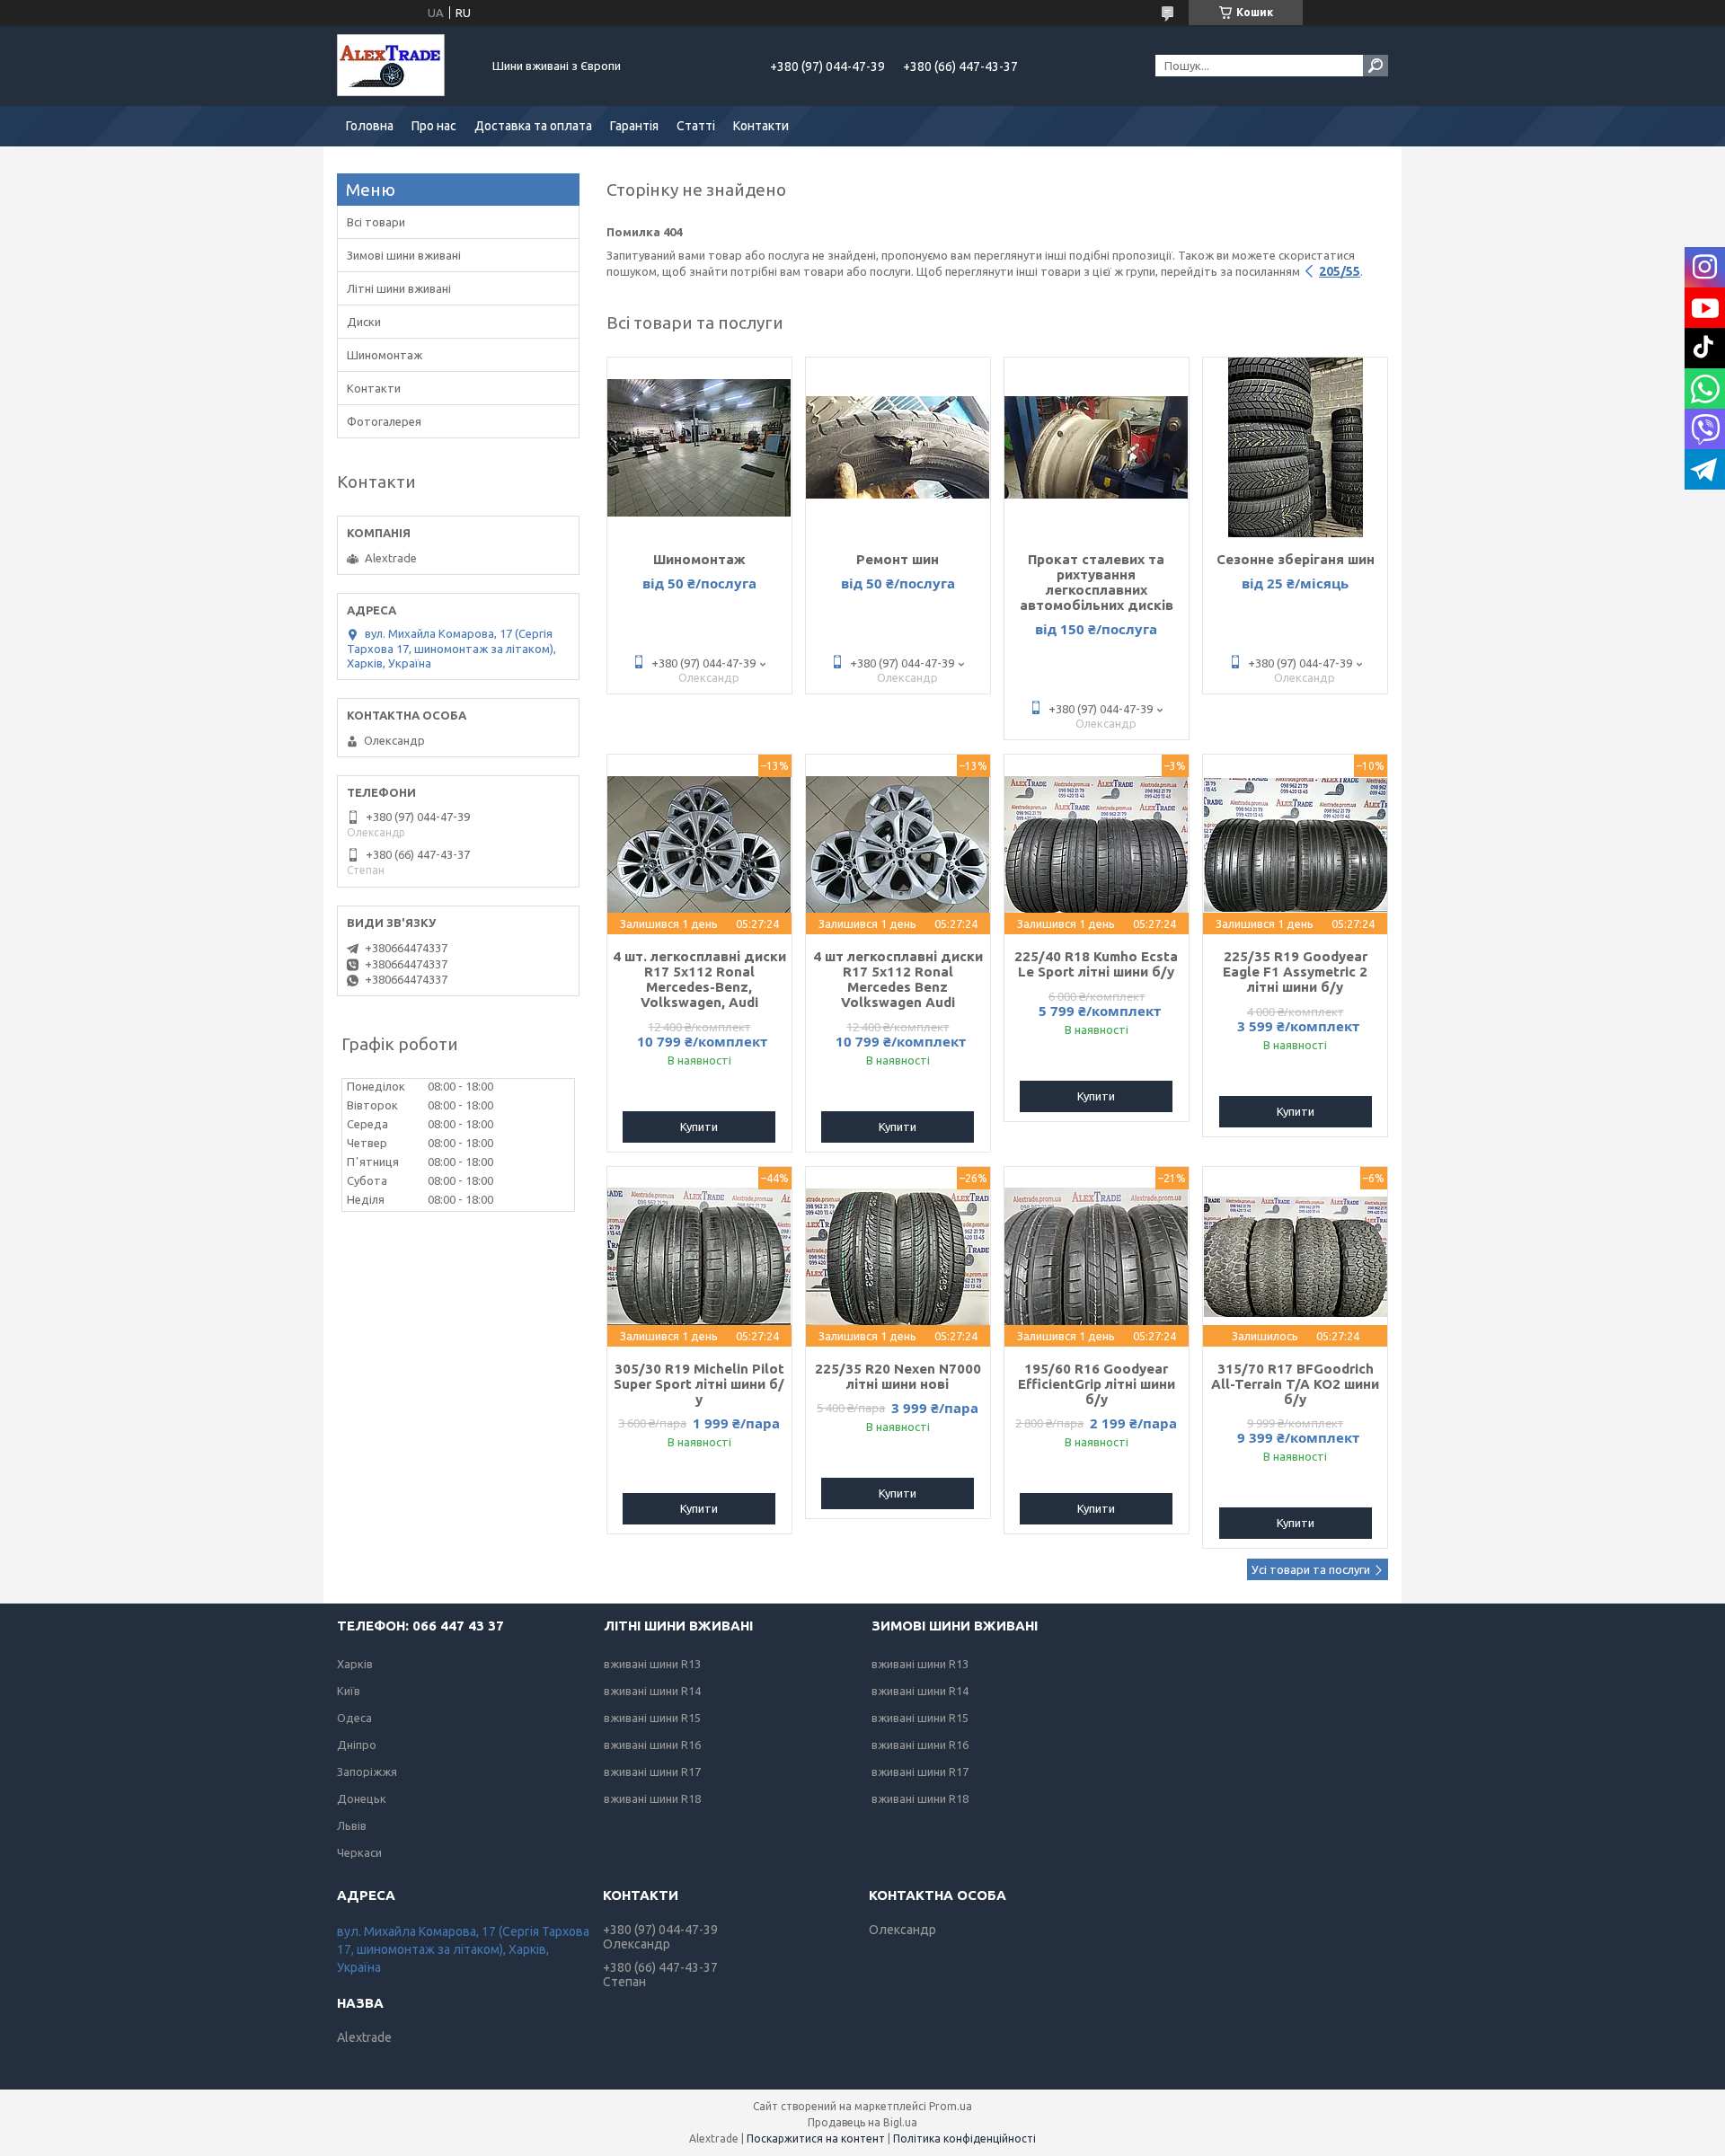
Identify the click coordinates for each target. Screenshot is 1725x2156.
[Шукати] (1376, 66)
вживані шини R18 (652, 1798)
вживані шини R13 (652, 1664)
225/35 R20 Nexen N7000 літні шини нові (898, 1376)
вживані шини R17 (652, 1772)
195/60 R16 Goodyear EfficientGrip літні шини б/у (1097, 1384)
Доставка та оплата (533, 126)
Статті (696, 126)
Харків (355, 1664)
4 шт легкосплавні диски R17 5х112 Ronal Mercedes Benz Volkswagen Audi (898, 979)
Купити (699, 1127)
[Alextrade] (404, 66)
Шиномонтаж (699, 559)
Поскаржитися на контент (816, 2138)
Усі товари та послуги (1311, 1569)
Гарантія (634, 126)
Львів (352, 1825)
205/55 (1340, 271)
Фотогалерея (384, 421)
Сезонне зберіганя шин (1296, 559)
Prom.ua (951, 2106)
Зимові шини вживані (404, 255)
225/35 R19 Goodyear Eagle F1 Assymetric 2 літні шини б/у (1295, 972)
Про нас (434, 126)
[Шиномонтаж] (699, 447)
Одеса (354, 1718)
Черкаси (359, 1852)
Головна (370, 126)
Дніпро (357, 1745)
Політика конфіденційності (964, 2138)
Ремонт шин (898, 559)
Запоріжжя (367, 1772)
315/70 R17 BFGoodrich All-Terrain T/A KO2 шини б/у (1295, 1384)
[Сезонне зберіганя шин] (1295, 447)
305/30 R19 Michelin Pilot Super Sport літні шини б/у (699, 1384)
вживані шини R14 (652, 1691)
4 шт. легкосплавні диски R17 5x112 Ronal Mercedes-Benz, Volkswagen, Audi (699, 979)
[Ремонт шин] (898, 447)
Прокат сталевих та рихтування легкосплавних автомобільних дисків (1097, 582)
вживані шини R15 (652, 1718)
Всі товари (376, 222)
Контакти (761, 126)
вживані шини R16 (652, 1745)
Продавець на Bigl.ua (862, 2122)
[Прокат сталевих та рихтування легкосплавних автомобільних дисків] (1097, 447)
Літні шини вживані (399, 288)
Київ (349, 1691)
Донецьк (362, 1798)
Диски (364, 322)
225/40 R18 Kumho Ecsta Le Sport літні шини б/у (1096, 964)
